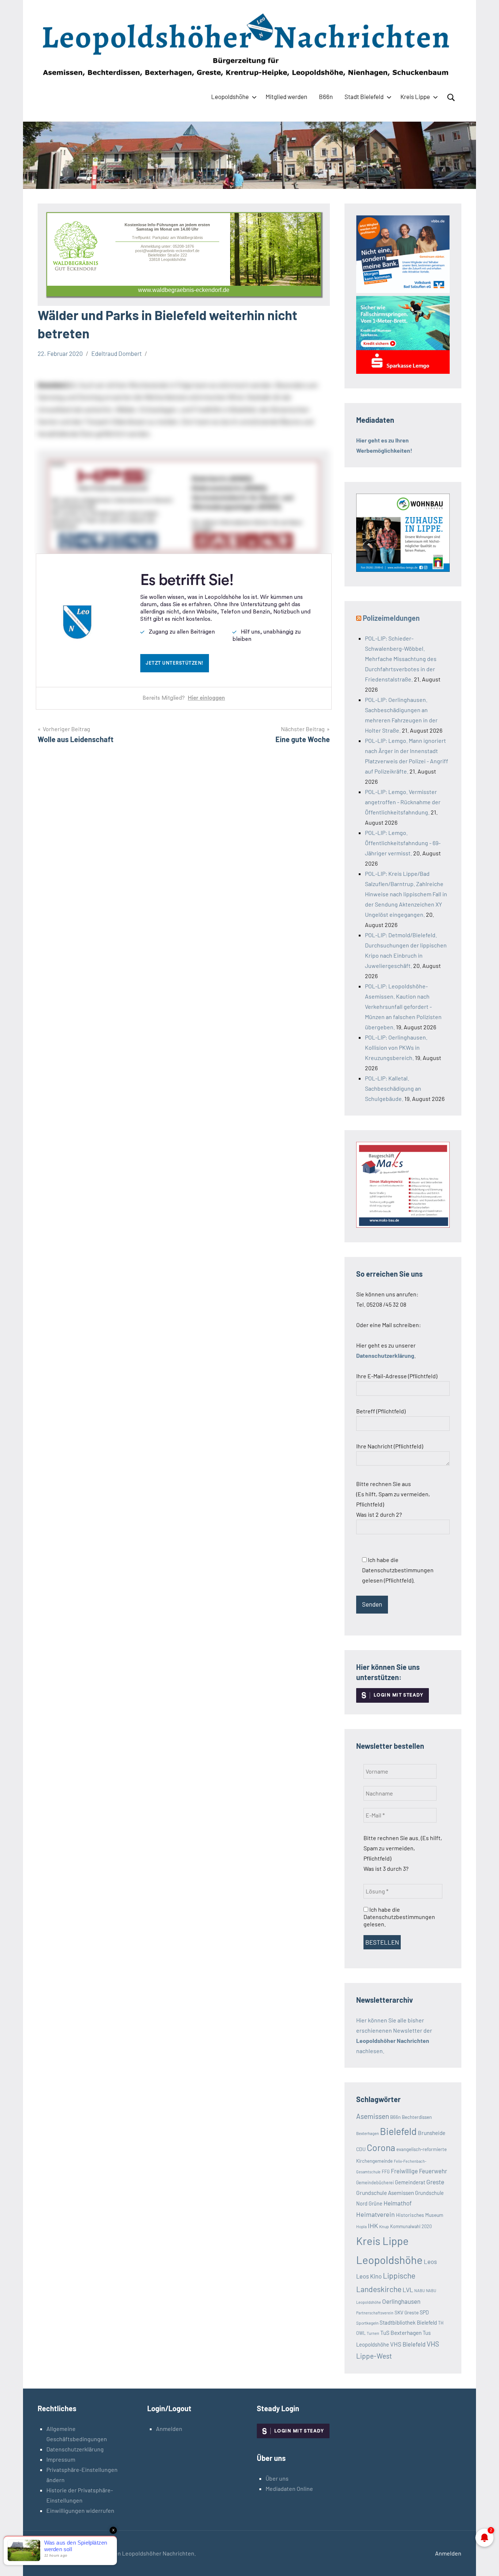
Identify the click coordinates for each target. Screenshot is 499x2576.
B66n (326, 96)
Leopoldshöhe (230, 96)
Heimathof (398, 2203)
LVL (408, 2290)
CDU (361, 2149)
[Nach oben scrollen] (484, 2561)
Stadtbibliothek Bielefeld (408, 2322)
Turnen (373, 2333)
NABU (420, 2290)
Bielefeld (398, 2131)
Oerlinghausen (401, 2301)
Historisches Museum (420, 2215)
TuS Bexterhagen (401, 2332)
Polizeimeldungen (391, 618)
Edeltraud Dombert (117, 353)
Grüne (376, 2203)
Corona (381, 2147)
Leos (430, 2261)
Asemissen (373, 2116)
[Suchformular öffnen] (451, 98)
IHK (373, 2226)
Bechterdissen (417, 2117)
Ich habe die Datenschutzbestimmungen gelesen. (399, 1917)
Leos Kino (369, 2276)
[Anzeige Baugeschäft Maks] (403, 1225)
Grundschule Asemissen (385, 2193)
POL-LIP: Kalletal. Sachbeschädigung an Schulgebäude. (393, 1088)
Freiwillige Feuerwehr (419, 2171)
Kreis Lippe (415, 96)
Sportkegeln (367, 2323)
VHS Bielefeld (408, 2344)
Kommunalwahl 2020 (411, 2226)
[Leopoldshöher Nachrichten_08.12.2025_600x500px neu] (403, 569)
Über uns (277, 2478)
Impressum (61, 2459)
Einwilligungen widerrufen (80, 2510)
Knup (384, 2226)
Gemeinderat (410, 2182)
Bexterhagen (367, 2133)
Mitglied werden (286, 96)
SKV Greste (407, 2312)
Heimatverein (376, 2214)
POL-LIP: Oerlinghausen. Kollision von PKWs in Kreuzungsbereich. (396, 1047)
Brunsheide (432, 2133)
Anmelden (169, 2429)
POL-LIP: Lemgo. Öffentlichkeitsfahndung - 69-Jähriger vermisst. (403, 843)
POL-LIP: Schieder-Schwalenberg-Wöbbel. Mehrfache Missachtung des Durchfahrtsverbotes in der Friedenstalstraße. (401, 659)
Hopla (361, 2226)
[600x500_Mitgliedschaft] (403, 291)
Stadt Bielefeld (364, 96)
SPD (424, 2312)
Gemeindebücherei (375, 2182)
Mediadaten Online (289, 2488)
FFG (386, 2172)
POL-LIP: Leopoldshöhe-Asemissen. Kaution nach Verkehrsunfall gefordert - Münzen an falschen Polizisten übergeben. (403, 1006)
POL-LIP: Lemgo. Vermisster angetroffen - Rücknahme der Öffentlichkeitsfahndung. (403, 802)
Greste (435, 2182)
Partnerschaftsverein (375, 2313)
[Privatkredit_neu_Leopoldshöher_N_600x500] (403, 371)
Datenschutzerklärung (75, 2449)
